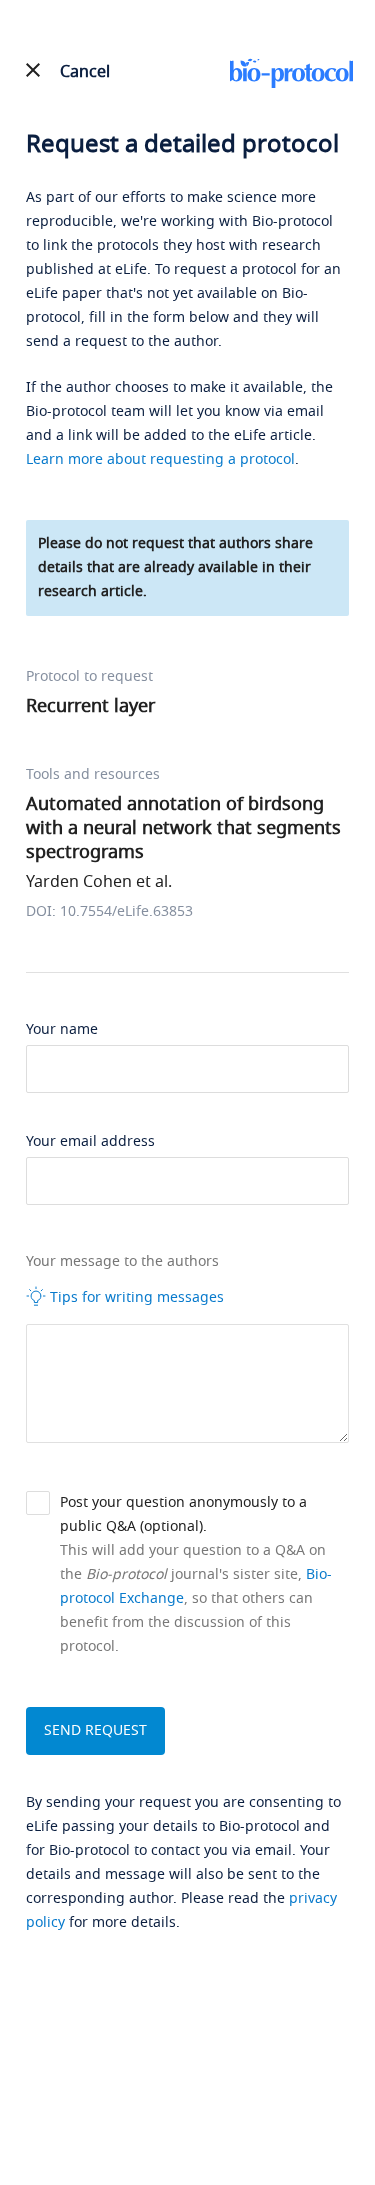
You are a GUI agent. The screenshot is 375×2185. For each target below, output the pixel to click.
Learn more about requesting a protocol (160, 459)
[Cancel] (33, 70)
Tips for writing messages (135, 1297)
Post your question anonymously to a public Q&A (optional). (183, 1514)
